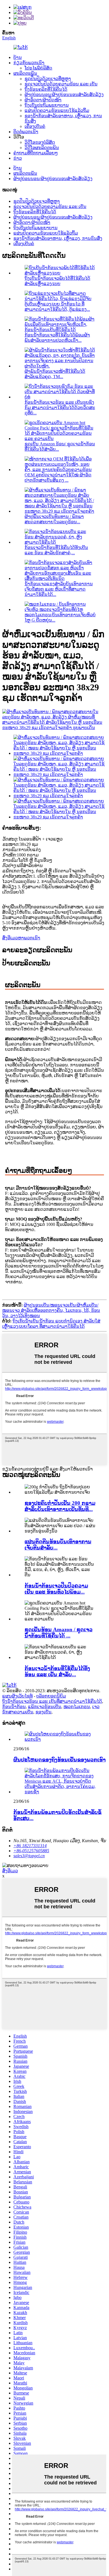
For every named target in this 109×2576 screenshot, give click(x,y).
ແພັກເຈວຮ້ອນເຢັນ (45, 1707)
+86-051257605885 (31, 1851)
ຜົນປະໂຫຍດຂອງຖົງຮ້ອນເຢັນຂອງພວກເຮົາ (60, 1760)
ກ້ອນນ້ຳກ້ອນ (14, 1707)
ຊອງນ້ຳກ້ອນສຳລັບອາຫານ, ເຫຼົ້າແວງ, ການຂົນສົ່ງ (58, 238)
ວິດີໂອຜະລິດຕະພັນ (42, 148)
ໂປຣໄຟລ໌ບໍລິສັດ (38, 68)
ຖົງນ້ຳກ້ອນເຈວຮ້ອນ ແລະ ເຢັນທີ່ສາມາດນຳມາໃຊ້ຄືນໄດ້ (52, 1701)
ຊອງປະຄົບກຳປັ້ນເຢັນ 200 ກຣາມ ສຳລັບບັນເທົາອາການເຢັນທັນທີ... (60, 1506)
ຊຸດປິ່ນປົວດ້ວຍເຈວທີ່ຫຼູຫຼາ (48, 79)
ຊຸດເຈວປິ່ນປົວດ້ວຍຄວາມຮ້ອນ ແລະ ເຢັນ (61, 84)
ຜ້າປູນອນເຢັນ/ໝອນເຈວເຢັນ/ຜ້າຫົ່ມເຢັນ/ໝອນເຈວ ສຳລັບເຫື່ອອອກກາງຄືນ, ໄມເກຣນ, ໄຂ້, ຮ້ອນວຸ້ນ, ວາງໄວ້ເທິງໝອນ (51, 1310)
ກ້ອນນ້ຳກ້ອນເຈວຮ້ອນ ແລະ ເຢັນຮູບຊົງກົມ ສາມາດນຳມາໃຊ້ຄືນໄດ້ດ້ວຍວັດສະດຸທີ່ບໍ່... (60, 408)
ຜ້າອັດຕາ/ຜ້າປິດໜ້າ (43, 100)
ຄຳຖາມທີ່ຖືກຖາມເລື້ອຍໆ (36, 153)
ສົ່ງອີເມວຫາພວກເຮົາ (21, 938)
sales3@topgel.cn (29, 1856)
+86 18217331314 (30, 1846)
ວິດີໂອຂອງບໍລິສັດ (40, 142)
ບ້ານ (18, 57)
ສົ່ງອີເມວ (10, 1871)
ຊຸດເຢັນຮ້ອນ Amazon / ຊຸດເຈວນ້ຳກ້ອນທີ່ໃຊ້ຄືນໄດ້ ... (59, 1633)
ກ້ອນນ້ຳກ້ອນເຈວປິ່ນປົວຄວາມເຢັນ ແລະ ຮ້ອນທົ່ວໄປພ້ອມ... (56, 1589)
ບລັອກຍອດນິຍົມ (51, 1696)
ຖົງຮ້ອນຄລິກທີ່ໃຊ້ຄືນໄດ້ (46, 89)
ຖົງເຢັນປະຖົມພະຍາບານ (47, 105)
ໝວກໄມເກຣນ (77, 1707)
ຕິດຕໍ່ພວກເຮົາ (26, 132)
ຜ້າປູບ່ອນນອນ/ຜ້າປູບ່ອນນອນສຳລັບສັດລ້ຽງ (64, 95)
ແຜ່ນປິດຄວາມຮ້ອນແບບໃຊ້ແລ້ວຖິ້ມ (57, 110)
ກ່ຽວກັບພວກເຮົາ (29, 63)
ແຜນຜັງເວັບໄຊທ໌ (17, 1696)
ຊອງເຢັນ (43, 1712)
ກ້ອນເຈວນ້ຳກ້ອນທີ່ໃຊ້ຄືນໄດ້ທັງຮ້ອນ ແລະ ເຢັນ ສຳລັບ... (57, 1671)
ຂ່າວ (18, 158)
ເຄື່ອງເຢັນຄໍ (35, 126)
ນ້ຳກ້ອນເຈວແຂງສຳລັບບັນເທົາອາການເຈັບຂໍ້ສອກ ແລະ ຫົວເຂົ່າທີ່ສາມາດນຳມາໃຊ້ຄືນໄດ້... (59, 589)
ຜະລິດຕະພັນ (25, 73)
